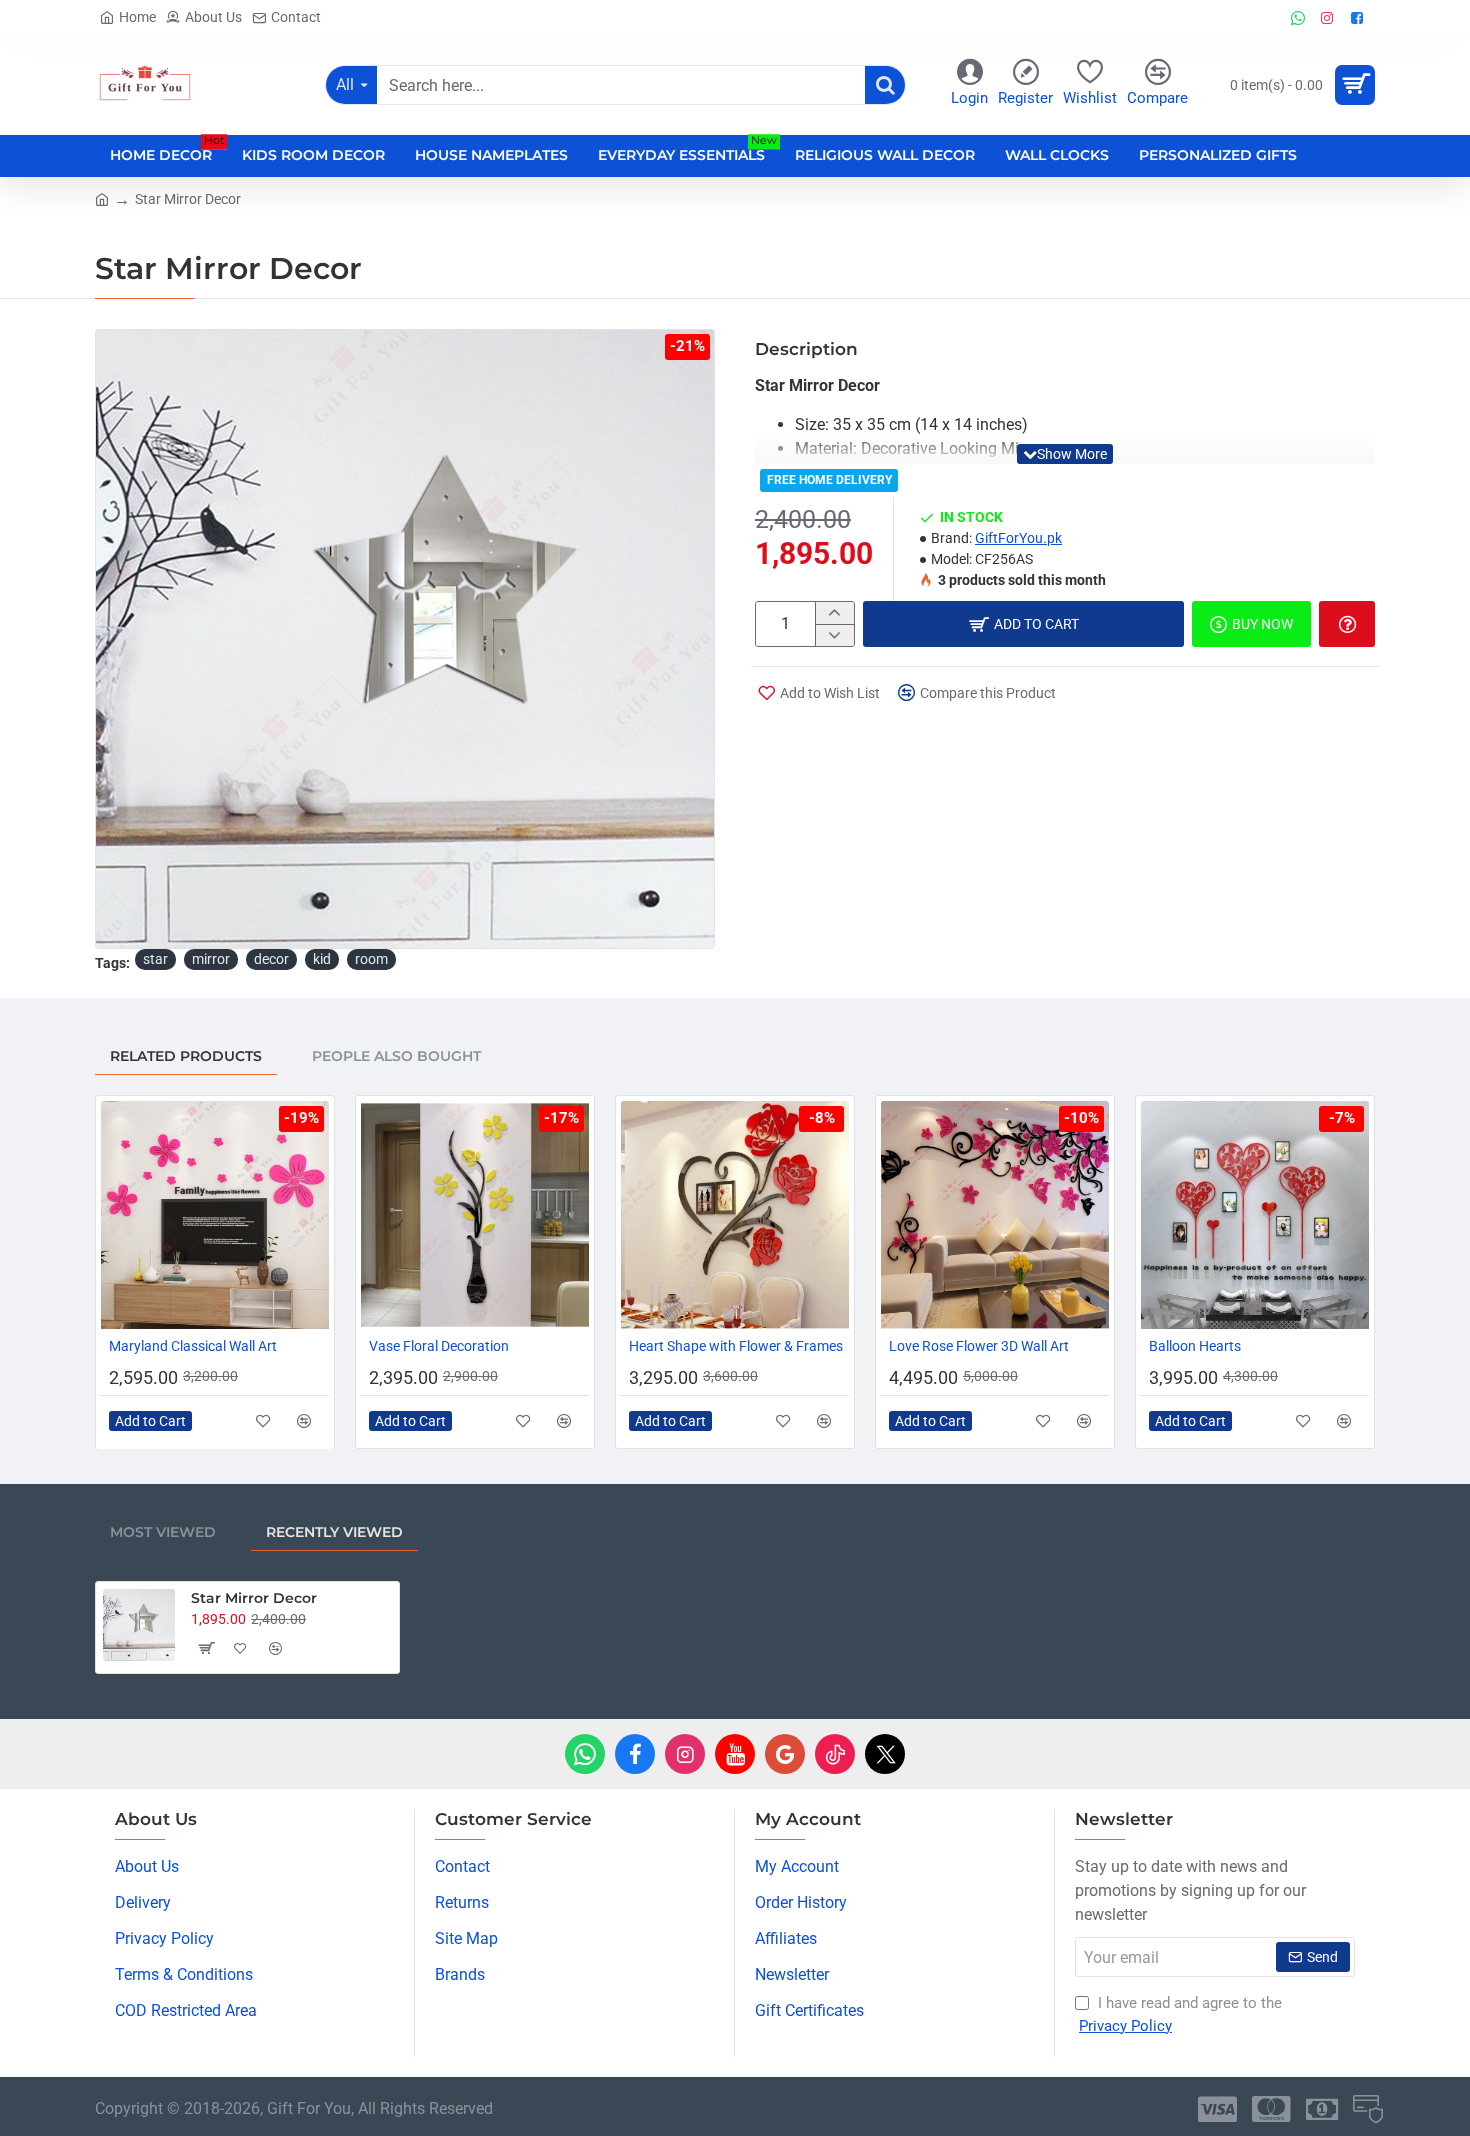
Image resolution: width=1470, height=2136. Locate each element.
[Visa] (1217, 2109)
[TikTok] (835, 1754)
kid (322, 959)
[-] (834, 635)
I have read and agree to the (1180, 2014)
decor (271, 959)
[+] (834, 613)
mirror (211, 959)
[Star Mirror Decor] (139, 1625)
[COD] (1368, 2109)
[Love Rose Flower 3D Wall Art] (995, 1215)
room (371, 959)
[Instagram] (685, 1754)
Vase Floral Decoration (439, 1346)
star (155, 959)
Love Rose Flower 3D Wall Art (979, 1346)
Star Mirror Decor (254, 1598)
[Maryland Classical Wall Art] (215, 1215)
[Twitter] (885, 1754)
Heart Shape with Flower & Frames (736, 1346)
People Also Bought (396, 1056)
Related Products (186, 1056)
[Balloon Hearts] (1255, 1215)
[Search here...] (885, 85)
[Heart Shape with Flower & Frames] (735, 1215)
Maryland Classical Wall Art (193, 1346)
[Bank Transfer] (1322, 2109)
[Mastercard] (1271, 2109)
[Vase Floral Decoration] (475, 1215)
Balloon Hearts (1195, 1346)
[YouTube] (735, 1754)
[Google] (785, 1754)
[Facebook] (635, 1754)
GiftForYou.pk (1018, 538)
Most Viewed (163, 1532)
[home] (102, 198)
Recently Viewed (334, 1532)
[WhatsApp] (585, 1754)
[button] (1065, 454)
